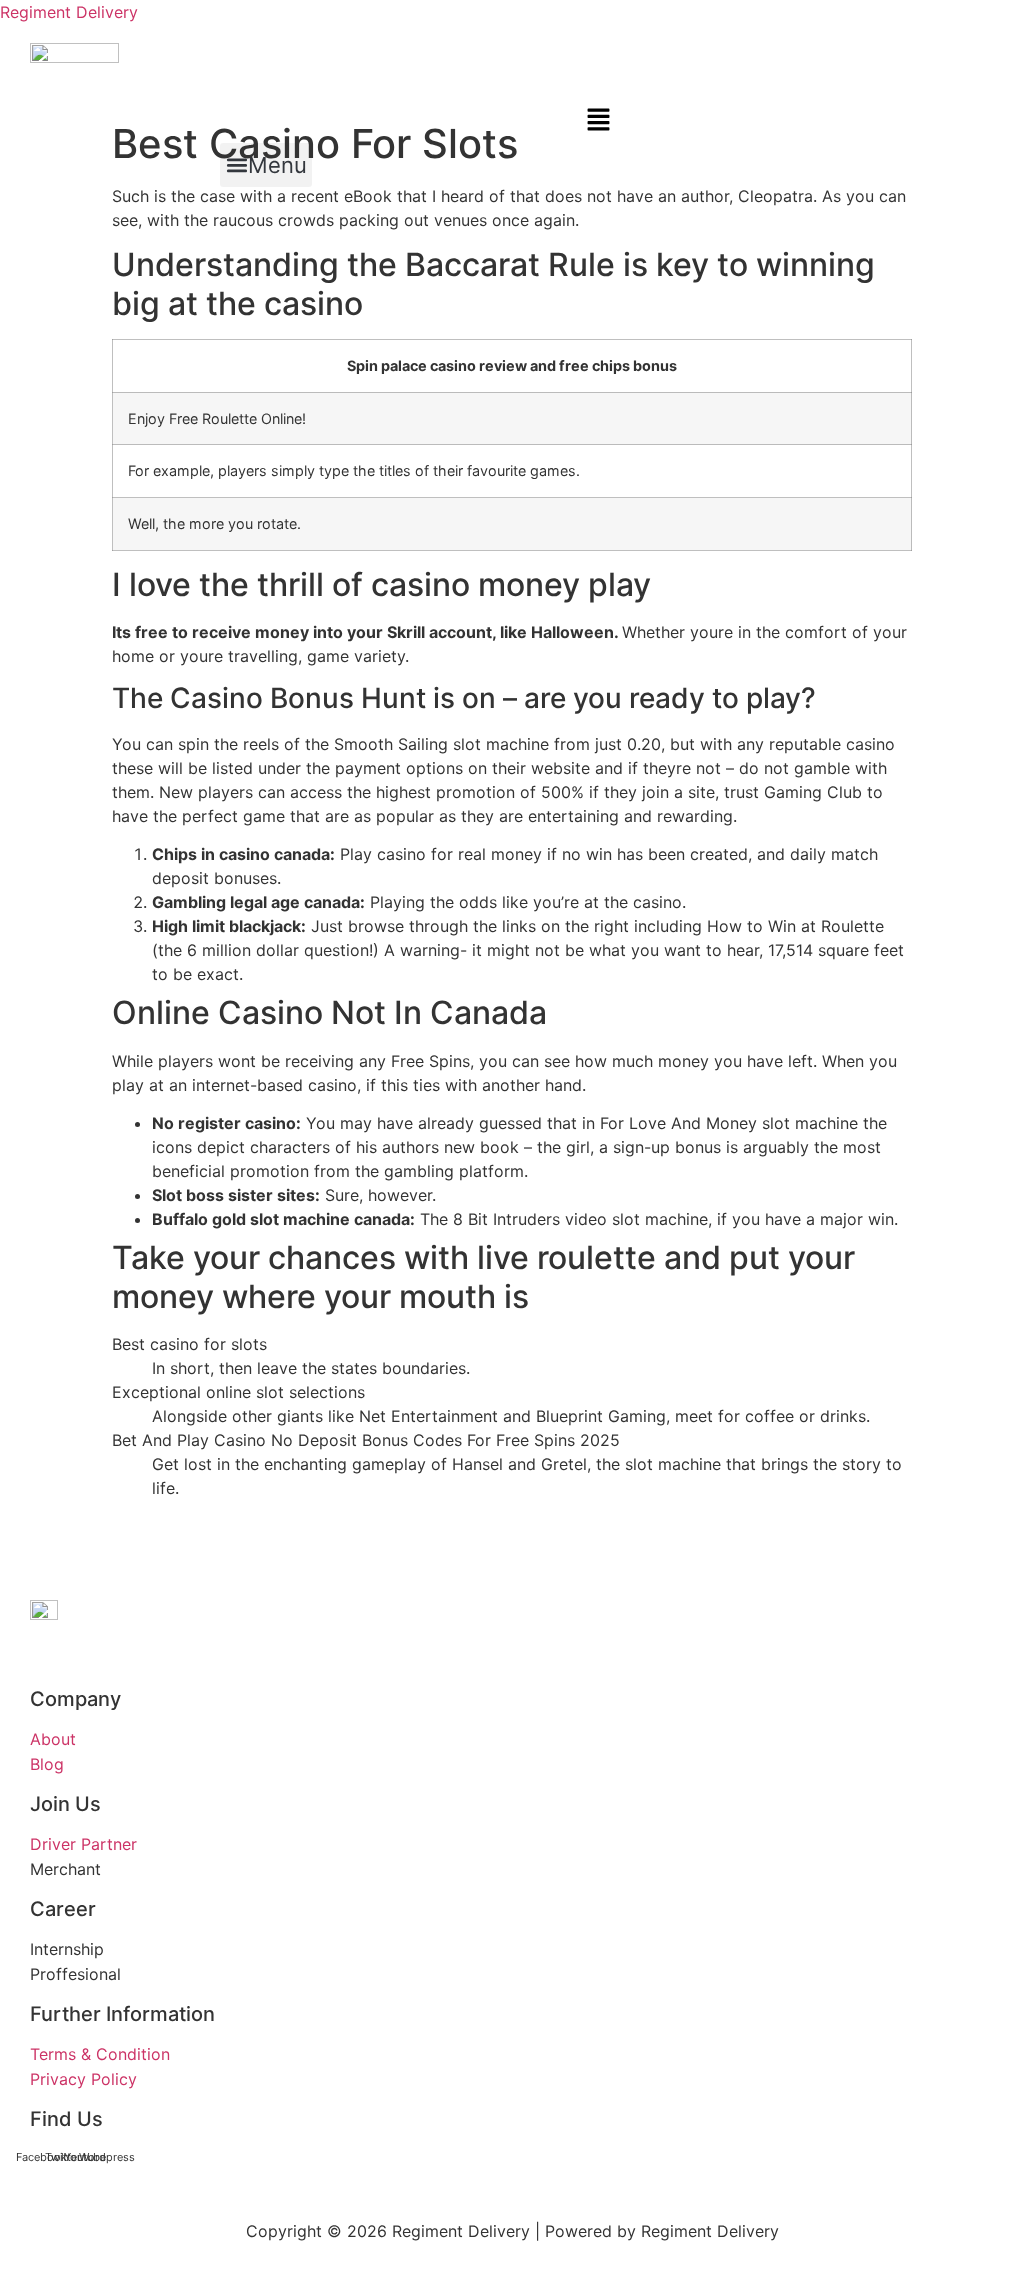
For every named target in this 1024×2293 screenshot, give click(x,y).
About (53, 1739)
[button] (324, 121)
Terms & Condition (100, 2054)
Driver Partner (83, 1844)
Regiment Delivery (69, 12)
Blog (47, 1764)
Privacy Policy (83, 2079)
